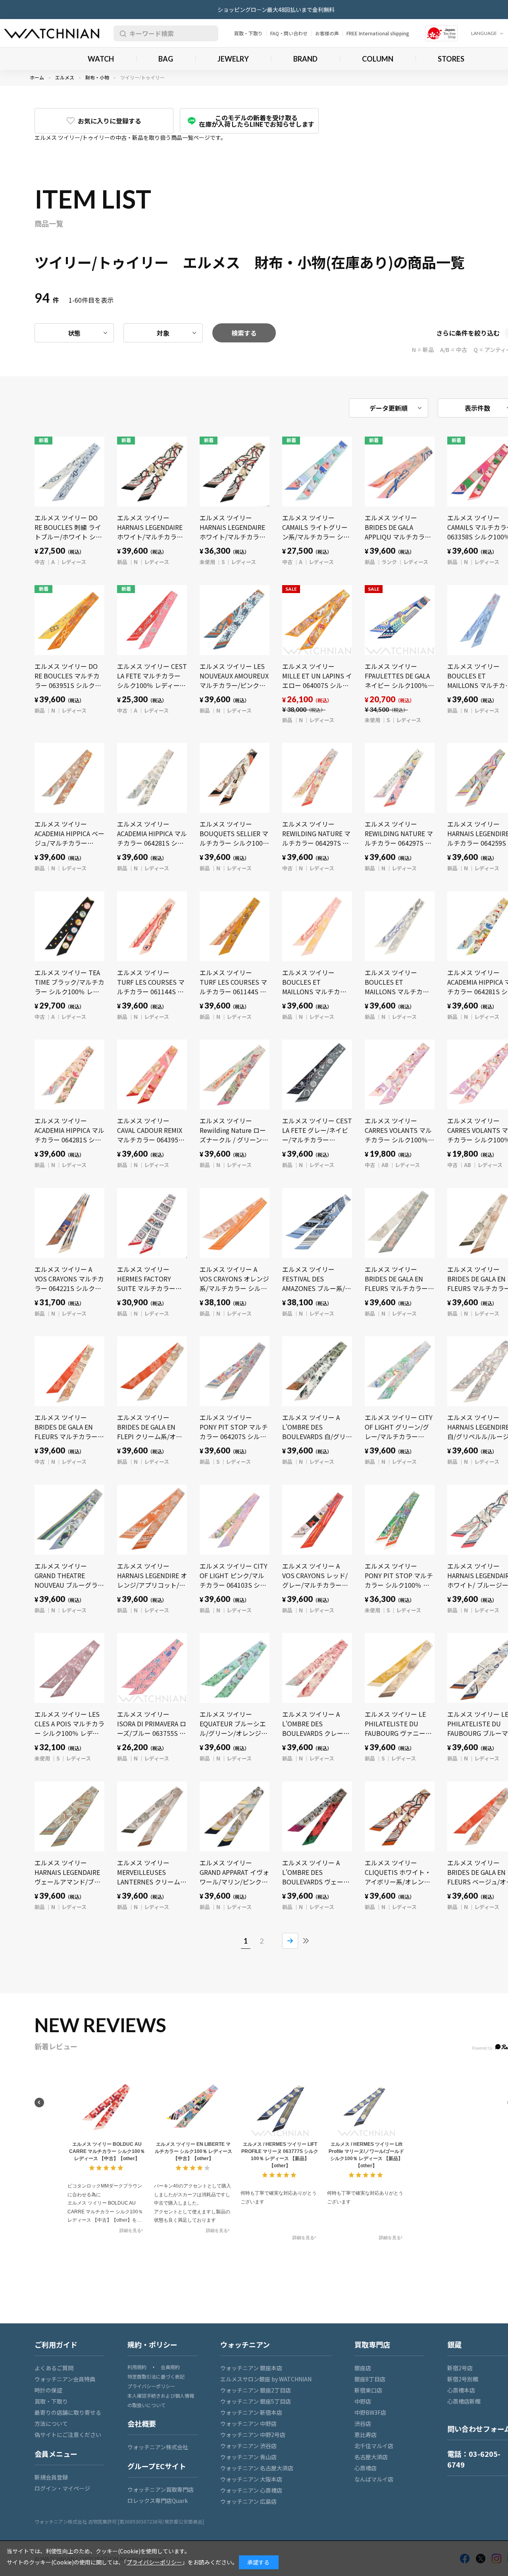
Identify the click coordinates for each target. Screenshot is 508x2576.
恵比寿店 (366, 2435)
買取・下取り (248, 33)
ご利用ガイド (56, 2344)
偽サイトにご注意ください (68, 2435)
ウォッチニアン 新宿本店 (251, 2412)
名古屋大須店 (371, 2457)
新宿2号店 (460, 2368)
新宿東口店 (368, 2390)
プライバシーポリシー (151, 2386)
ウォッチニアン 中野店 (248, 2423)
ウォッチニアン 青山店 (248, 2457)
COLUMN (378, 59)
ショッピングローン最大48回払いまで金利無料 (276, 10)
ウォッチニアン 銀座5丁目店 (256, 2401)
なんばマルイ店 (374, 2479)
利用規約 (137, 2367)
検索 (121, 33)
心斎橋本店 (461, 2390)
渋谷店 (363, 2423)
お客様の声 (327, 33)
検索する (244, 333)
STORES (451, 59)
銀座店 (363, 2368)
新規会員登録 (51, 2477)
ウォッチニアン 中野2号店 (253, 2435)
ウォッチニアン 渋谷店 (248, 2446)
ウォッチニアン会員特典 (65, 2379)
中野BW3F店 (370, 2412)
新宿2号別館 (463, 2379)
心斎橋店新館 (464, 2401)
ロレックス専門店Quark (158, 2501)
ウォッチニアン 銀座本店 (251, 2368)
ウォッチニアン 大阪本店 (251, 2479)
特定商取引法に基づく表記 (156, 2376)
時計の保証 (48, 2390)
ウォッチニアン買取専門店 (161, 2489)
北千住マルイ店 (374, 2446)
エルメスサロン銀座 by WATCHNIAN (266, 2379)
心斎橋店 (366, 2468)
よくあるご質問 (54, 2368)
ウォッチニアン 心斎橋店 (251, 2490)
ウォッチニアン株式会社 (158, 2447)
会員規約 (170, 2367)
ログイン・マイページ (62, 2488)
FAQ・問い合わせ (289, 33)
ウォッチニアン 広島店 (248, 2501)
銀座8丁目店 (370, 2379)
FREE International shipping (378, 33)
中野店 (363, 2401)
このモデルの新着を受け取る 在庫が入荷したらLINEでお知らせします (257, 121)
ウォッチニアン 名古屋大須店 (257, 2468)
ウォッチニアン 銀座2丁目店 (256, 2390)
